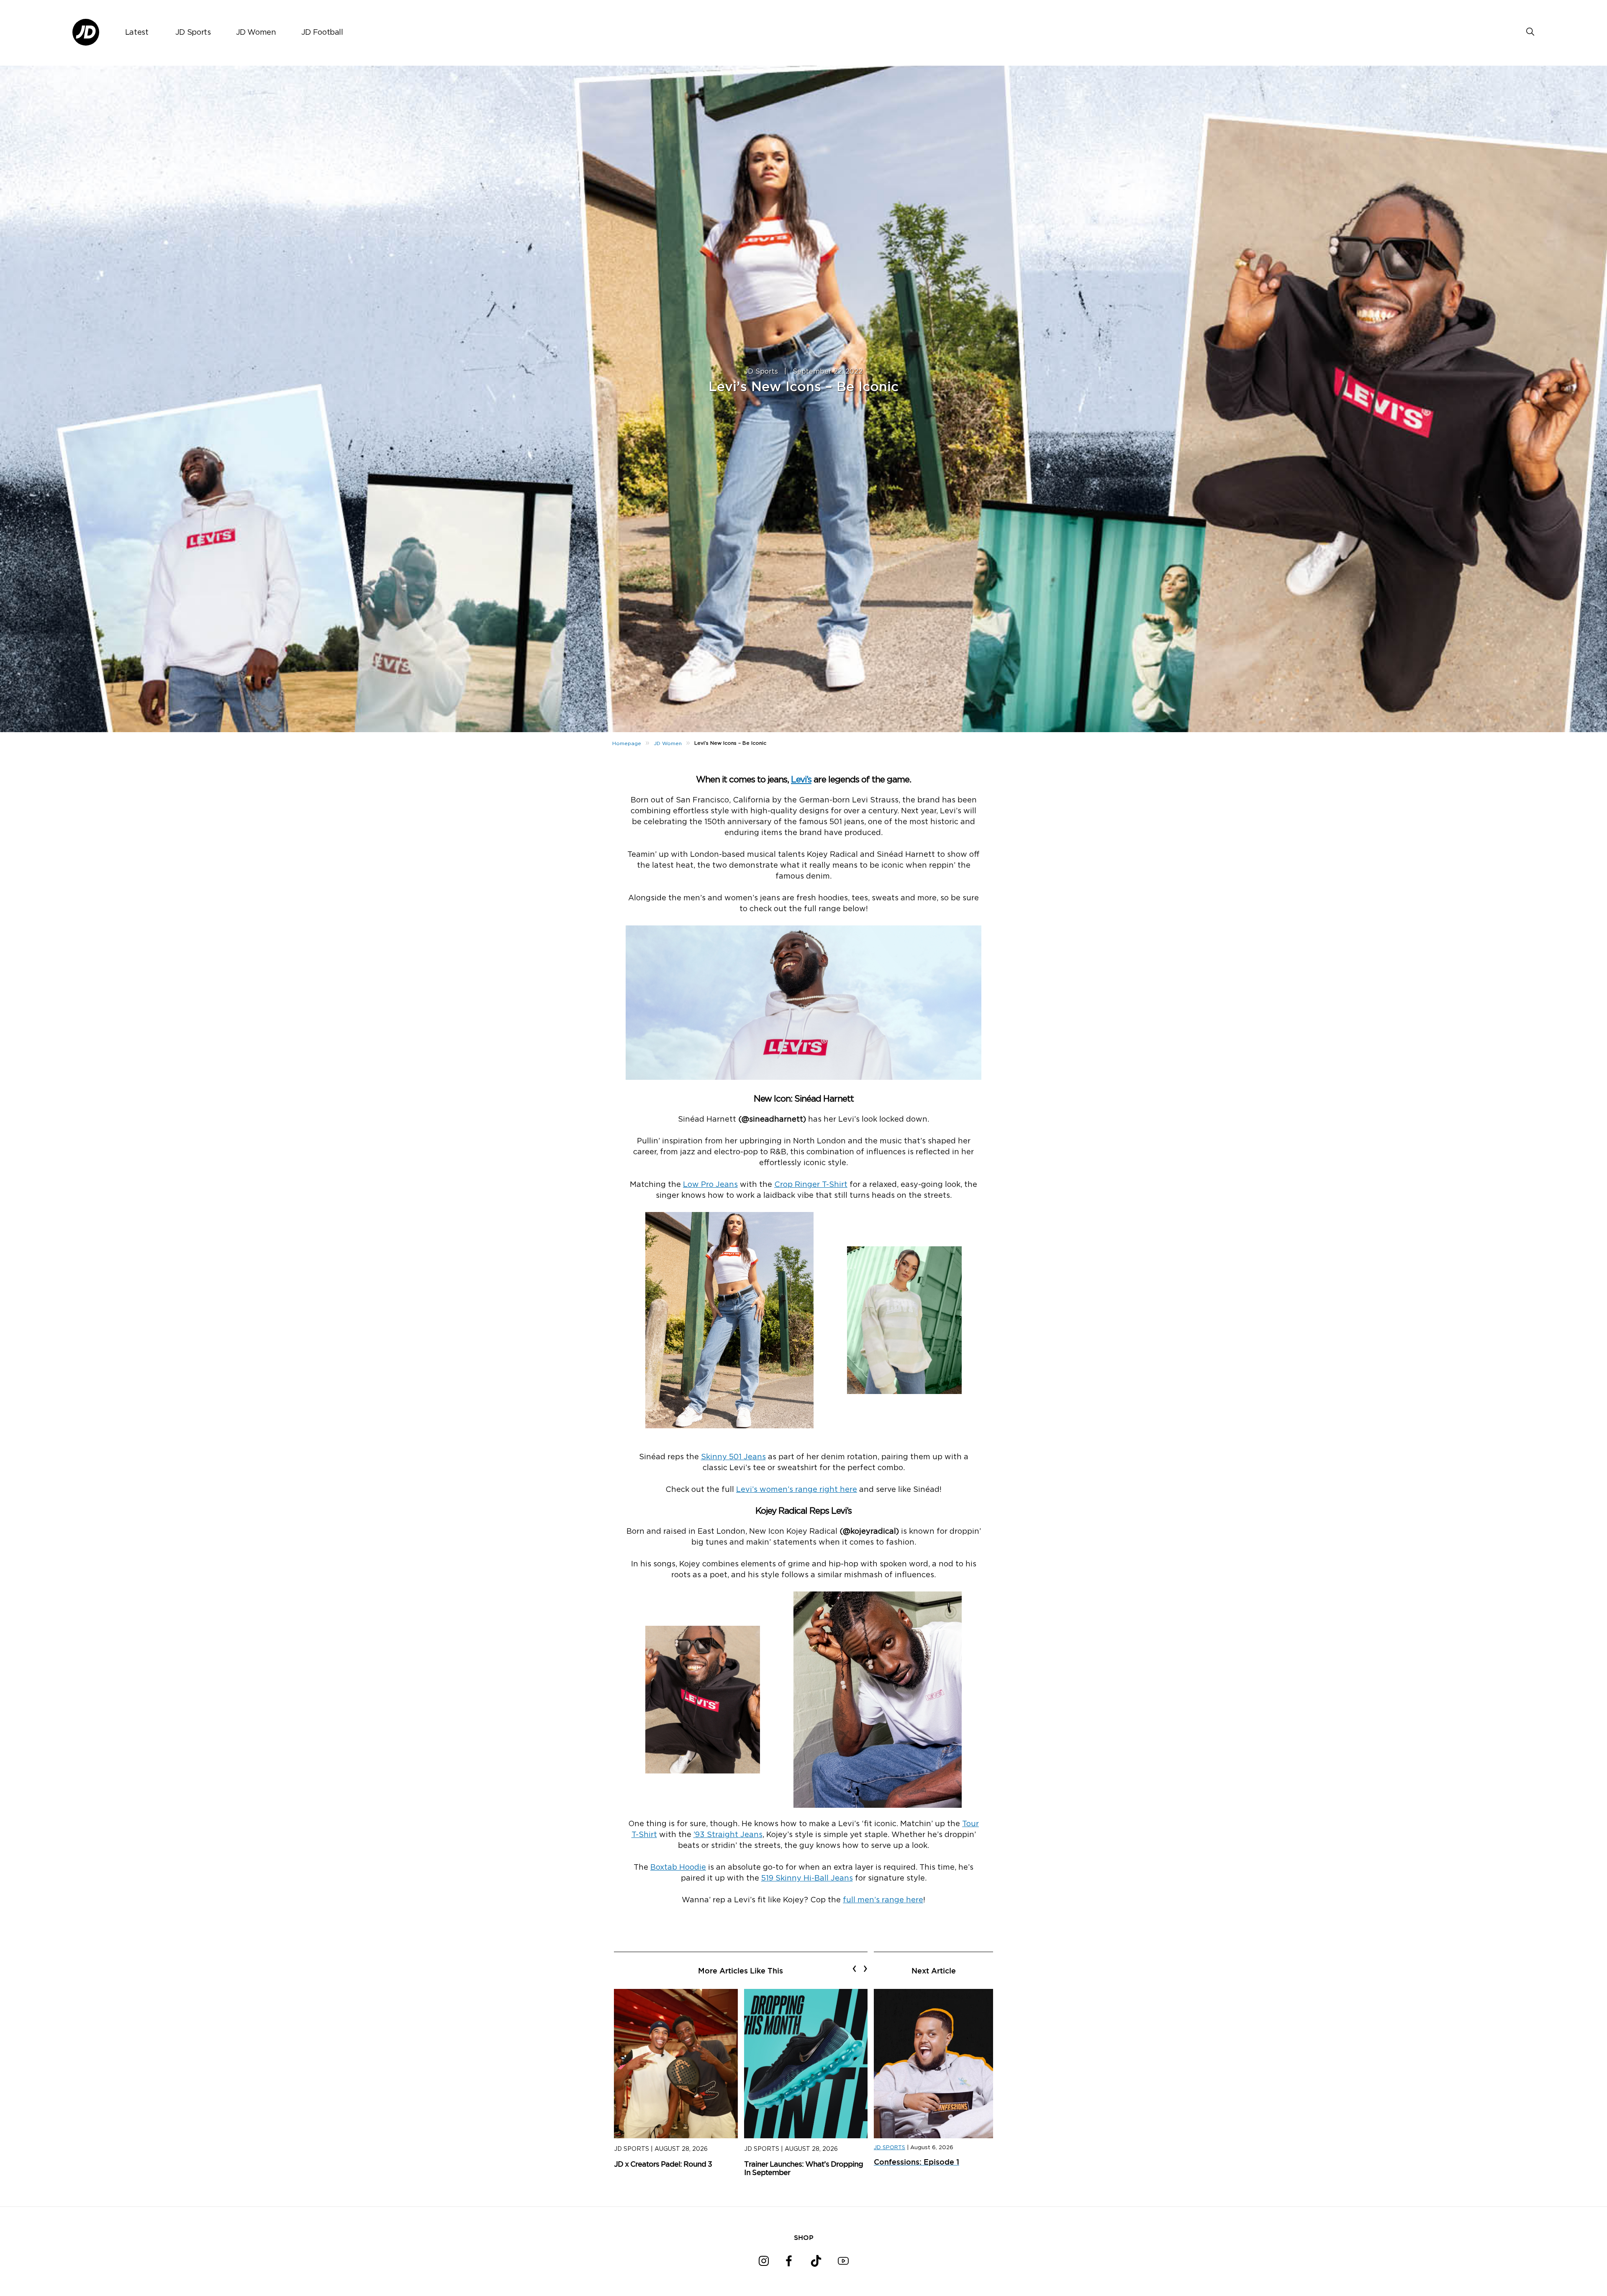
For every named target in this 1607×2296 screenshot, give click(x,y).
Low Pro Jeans (710, 1185)
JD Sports (193, 33)
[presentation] (854, 1968)
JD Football (322, 33)
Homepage (627, 743)
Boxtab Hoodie (678, 1868)
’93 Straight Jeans (728, 1835)
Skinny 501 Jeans (733, 1457)
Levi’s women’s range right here (797, 1490)
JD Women (256, 33)
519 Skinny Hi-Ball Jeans (807, 1878)
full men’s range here (883, 1900)
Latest (137, 33)
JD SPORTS (889, 2148)
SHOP (804, 2237)
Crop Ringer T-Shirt (811, 1185)
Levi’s (801, 780)
